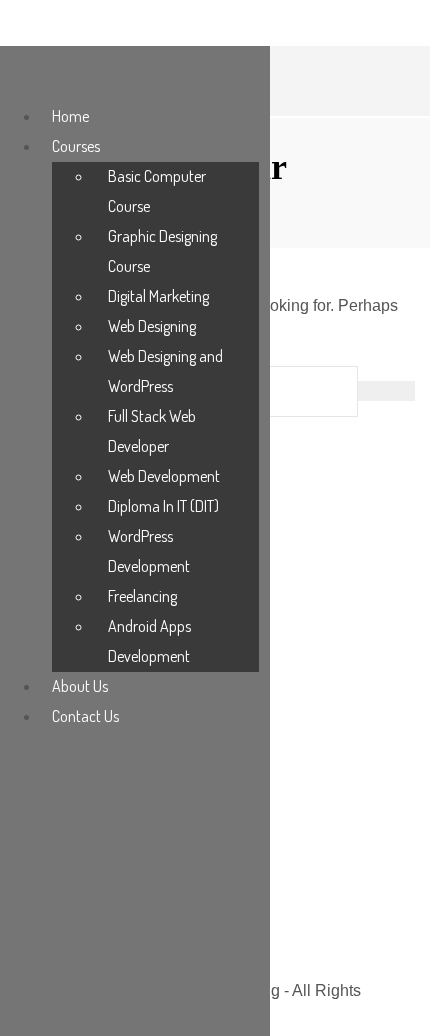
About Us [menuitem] (80, 686)
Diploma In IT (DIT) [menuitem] (163, 506)
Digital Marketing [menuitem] (158, 296)
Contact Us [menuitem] (85, 716)
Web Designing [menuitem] (152, 326)
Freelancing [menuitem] (142, 596)
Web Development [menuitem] (164, 476)
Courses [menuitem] (76, 146)
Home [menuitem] (70, 116)
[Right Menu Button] (21, 78)
